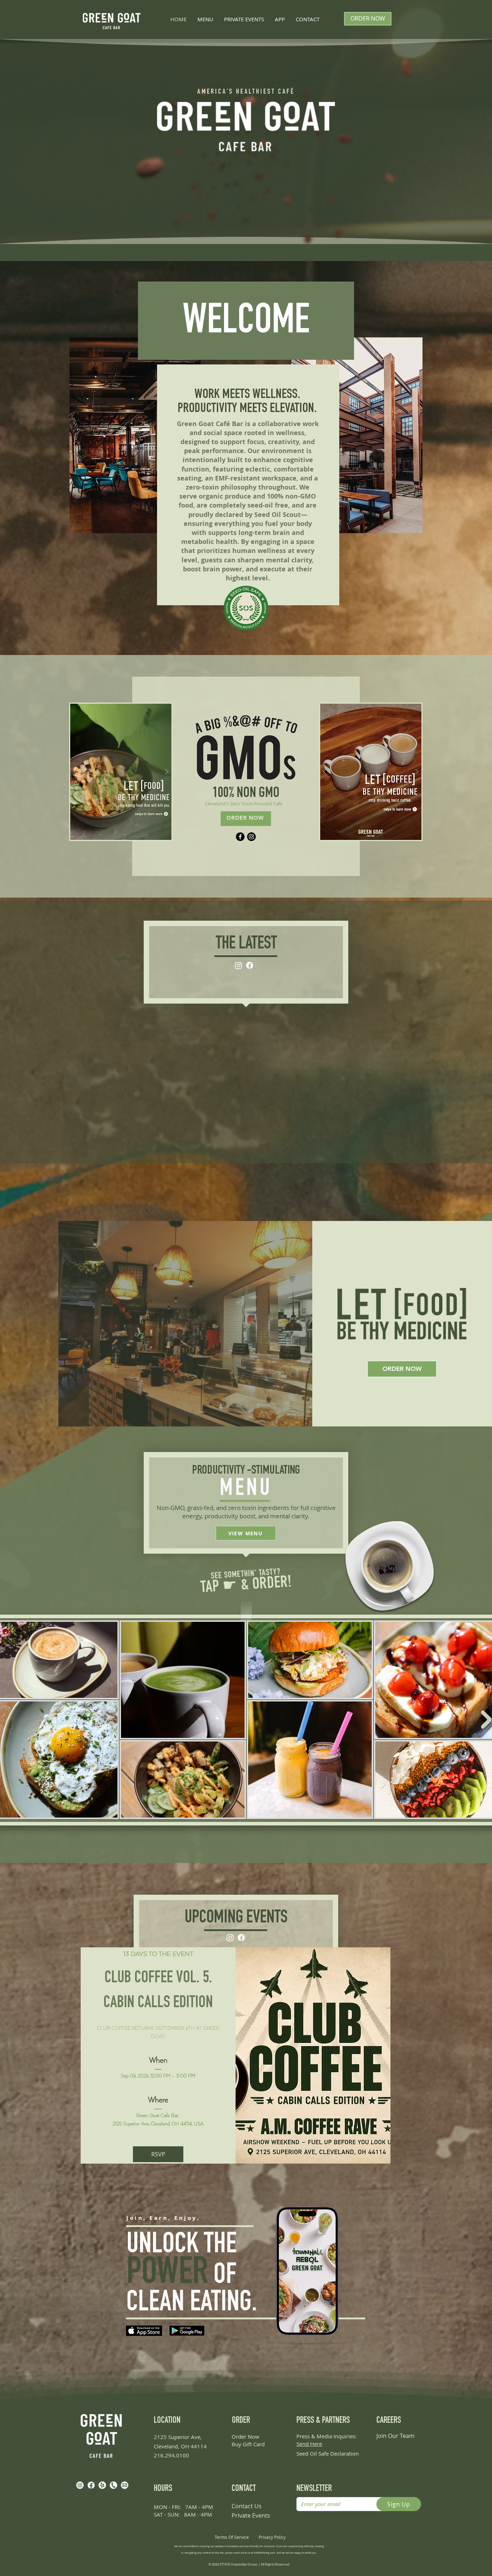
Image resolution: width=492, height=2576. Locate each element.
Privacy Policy (272, 2459)
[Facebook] (240, 837)
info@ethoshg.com (265, 2475)
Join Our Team (395, 2358)
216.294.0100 (171, 2377)
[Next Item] (486, 1641)
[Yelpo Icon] (102, 2407)
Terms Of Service (232, 2459)
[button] (121, 772)
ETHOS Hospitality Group (239, 2486)
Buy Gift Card (248, 2366)
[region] (368, 65)
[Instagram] (251, 837)
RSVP (158, 2076)
